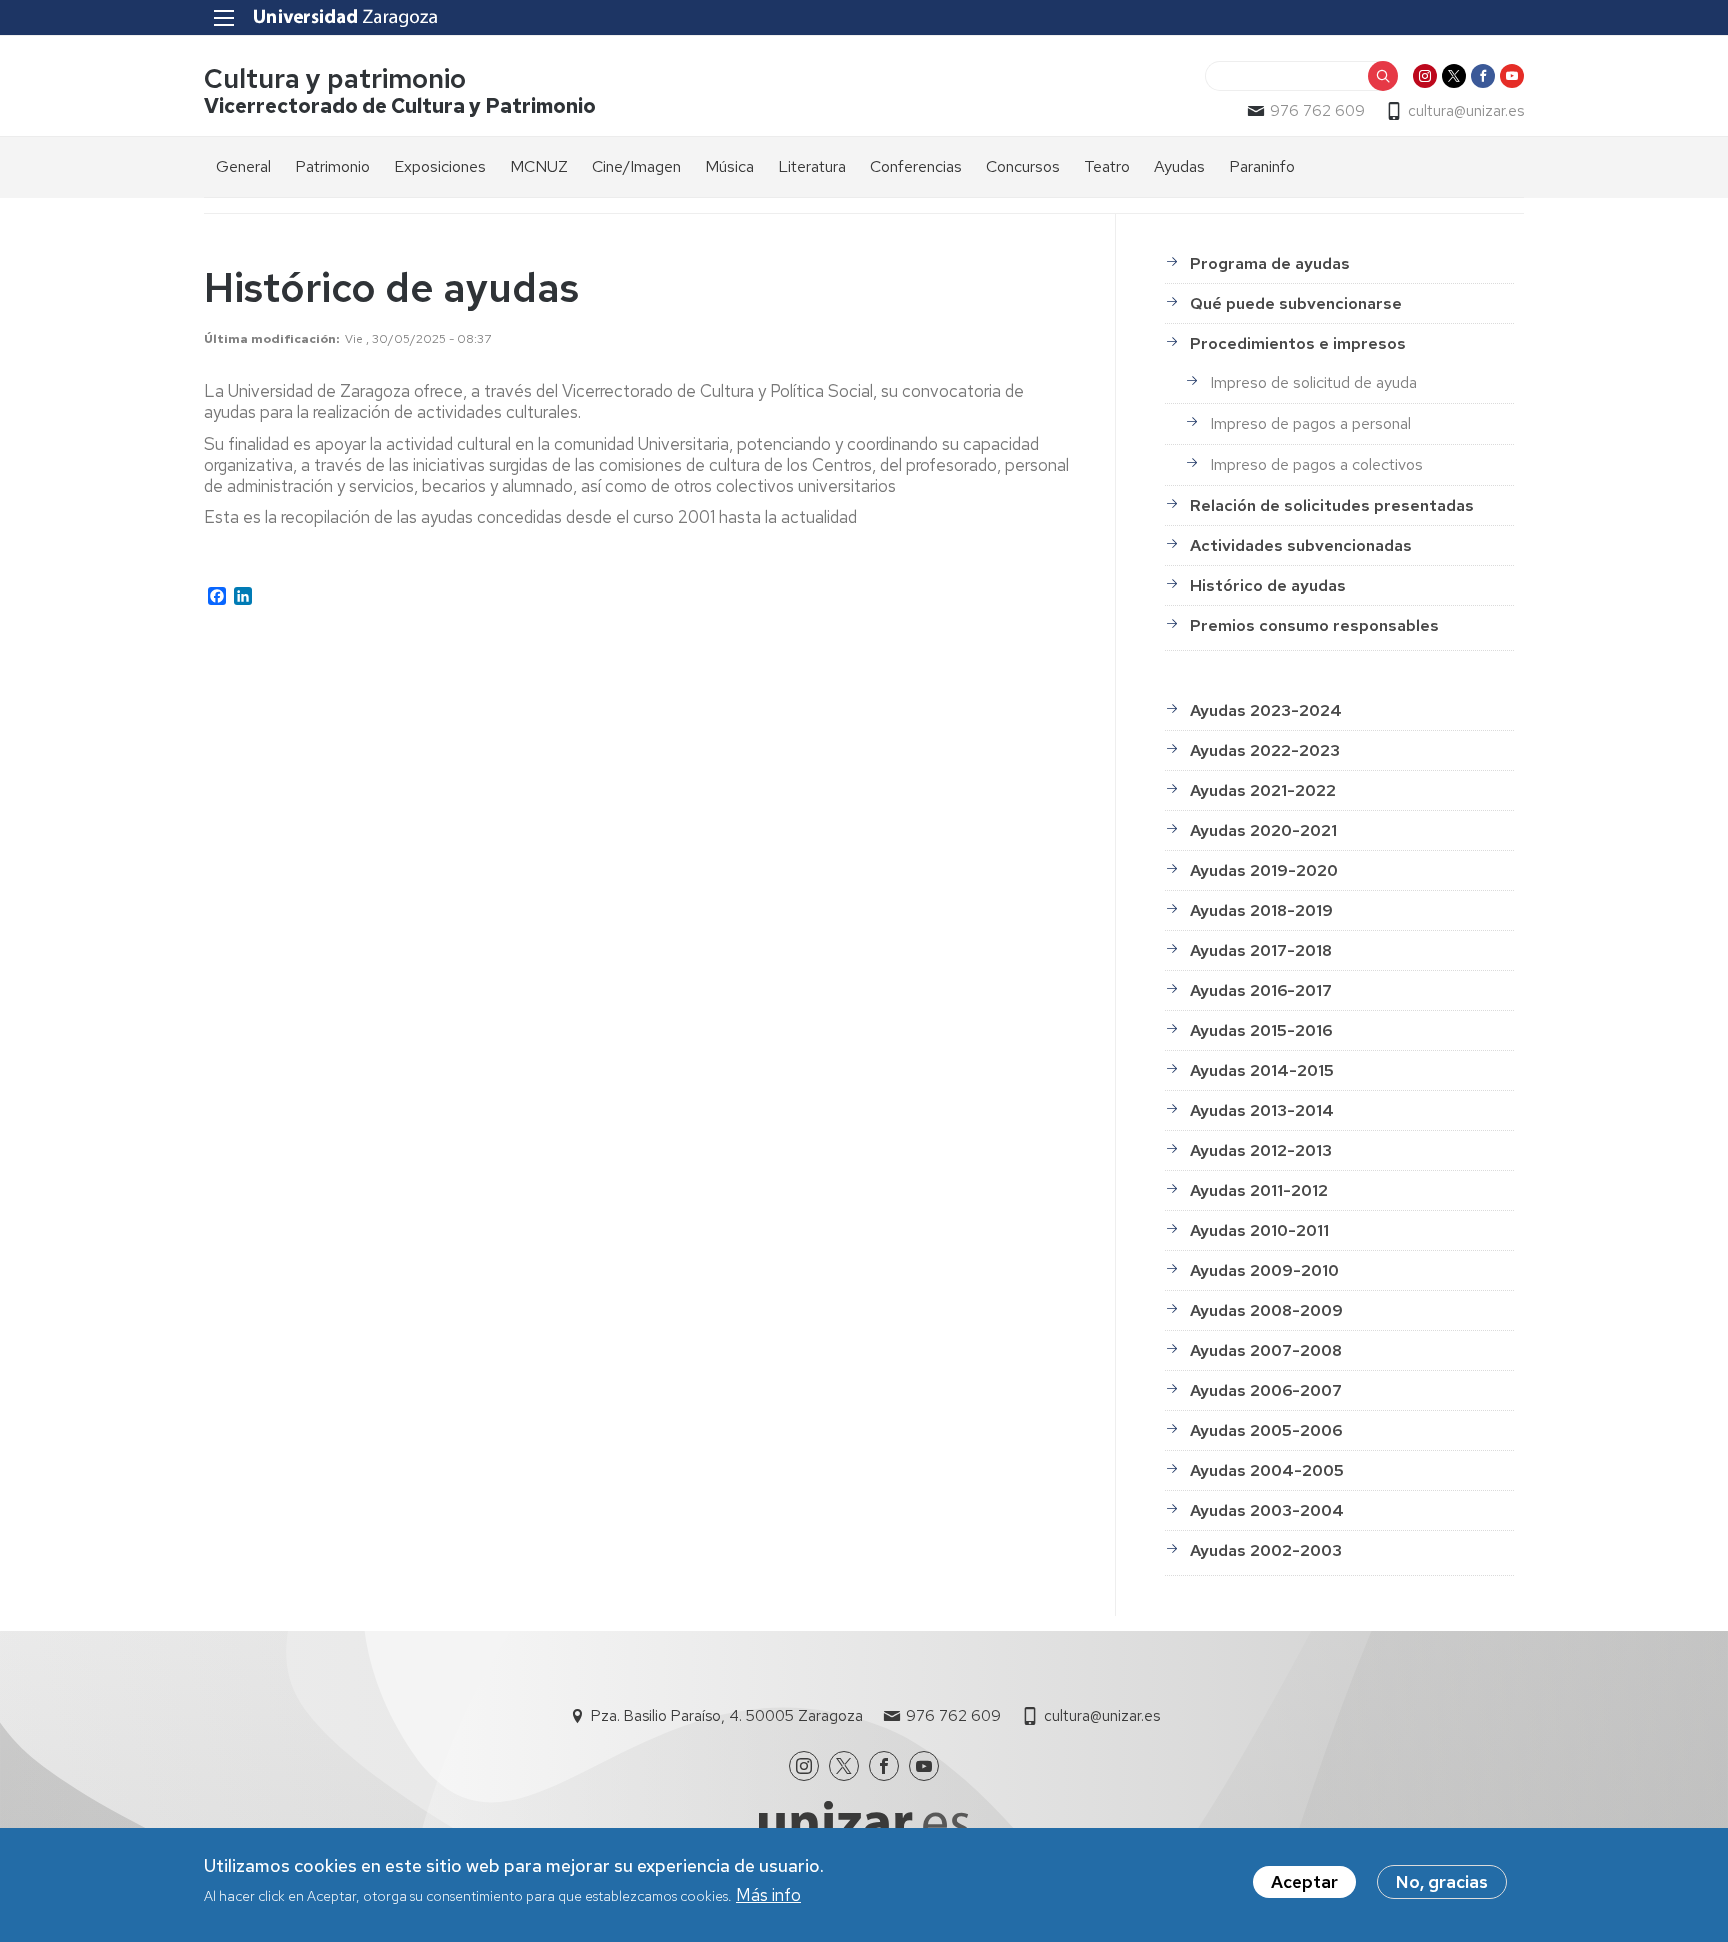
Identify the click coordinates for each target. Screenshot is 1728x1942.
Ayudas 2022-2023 (1265, 750)
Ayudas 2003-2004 (1267, 1510)
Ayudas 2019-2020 (1264, 870)
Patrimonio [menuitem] (332, 166)
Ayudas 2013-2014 (1262, 1110)
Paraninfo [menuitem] (1262, 166)
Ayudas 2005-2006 (1266, 1430)
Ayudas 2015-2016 (1261, 1030)
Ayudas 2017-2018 (1261, 950)
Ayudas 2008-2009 (1266, 1310)
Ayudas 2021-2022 (1263, 790)
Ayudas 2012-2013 (1261, 1150)
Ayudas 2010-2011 (1259, 1230)
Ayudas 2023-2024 (1266, 710)
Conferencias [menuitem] (916, 166)
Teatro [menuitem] (1107, 166)
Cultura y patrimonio (335, 78)
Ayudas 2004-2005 (1267, 1470)
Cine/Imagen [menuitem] (636, 166)
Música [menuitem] (729, 166)
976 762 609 (1317, 111)
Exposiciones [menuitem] (440, 166)
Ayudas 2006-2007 (1266, 1390)
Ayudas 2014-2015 (1262, 1070)
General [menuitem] (243, 166)
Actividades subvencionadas (1301, 545)
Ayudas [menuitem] (1179, 166)
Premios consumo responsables (1314, 625)
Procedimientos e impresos (1298, 343)
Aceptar (1304, 1882)
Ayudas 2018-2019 (1261, 910)
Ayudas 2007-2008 (1266, 1350)
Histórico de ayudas (1268, 585)
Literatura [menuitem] (812, 166)
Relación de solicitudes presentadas (1332, 505)
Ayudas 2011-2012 (1259, 1190)
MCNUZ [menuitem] (539, 166)
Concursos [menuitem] (1023, 166)
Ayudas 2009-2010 (1264, 1270)
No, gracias (1442, 1882)
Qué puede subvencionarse (1296, 303)
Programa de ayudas (1270, 263)
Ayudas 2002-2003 (1266, 1550)
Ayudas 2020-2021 (1263, 830)
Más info (768, 1895)
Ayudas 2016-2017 (1261, 990)
